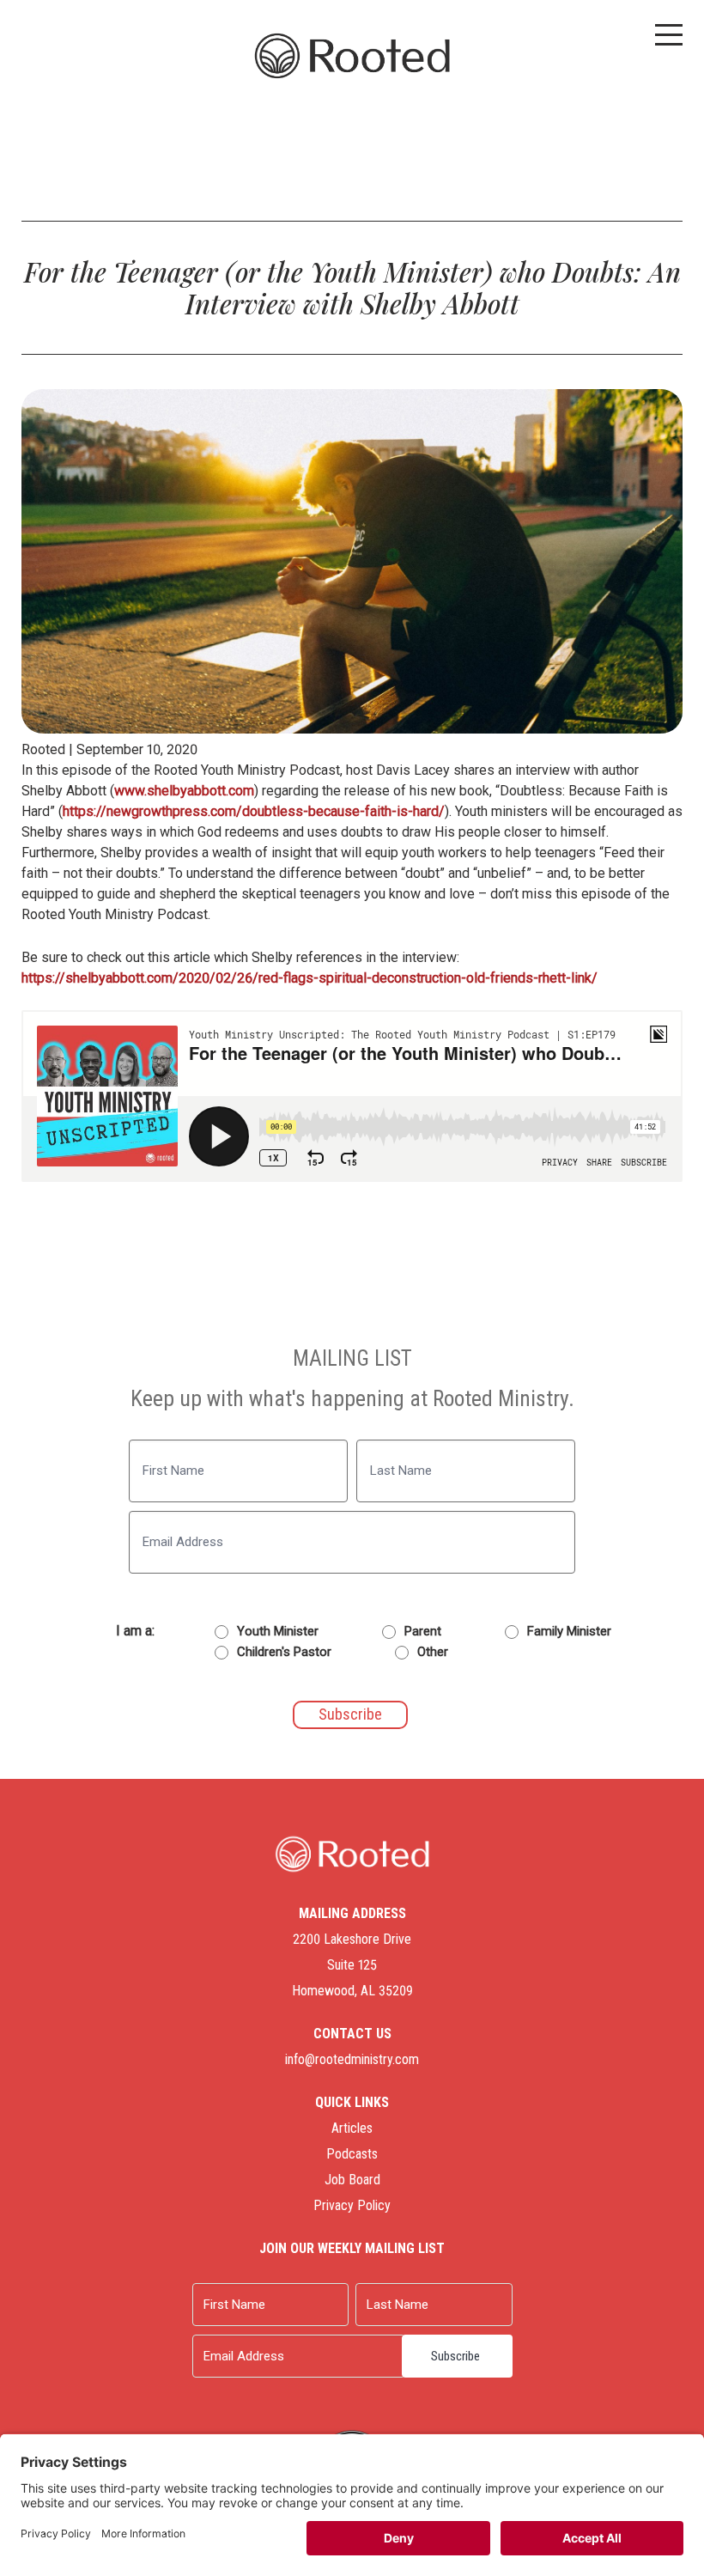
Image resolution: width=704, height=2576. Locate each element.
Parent (423, 1631)
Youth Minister (278, 1631)
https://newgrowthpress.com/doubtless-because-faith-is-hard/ (254, 811)
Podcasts (352, 2154)
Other (433, 1652)
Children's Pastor (284, 1652)
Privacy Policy (352, 2205)
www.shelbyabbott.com (184, 791)
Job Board (352, 2180)
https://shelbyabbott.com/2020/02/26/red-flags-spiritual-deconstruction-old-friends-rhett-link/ (310, 978)
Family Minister (569, 1631)
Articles (352, 2128)
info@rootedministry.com (352, 2059)
